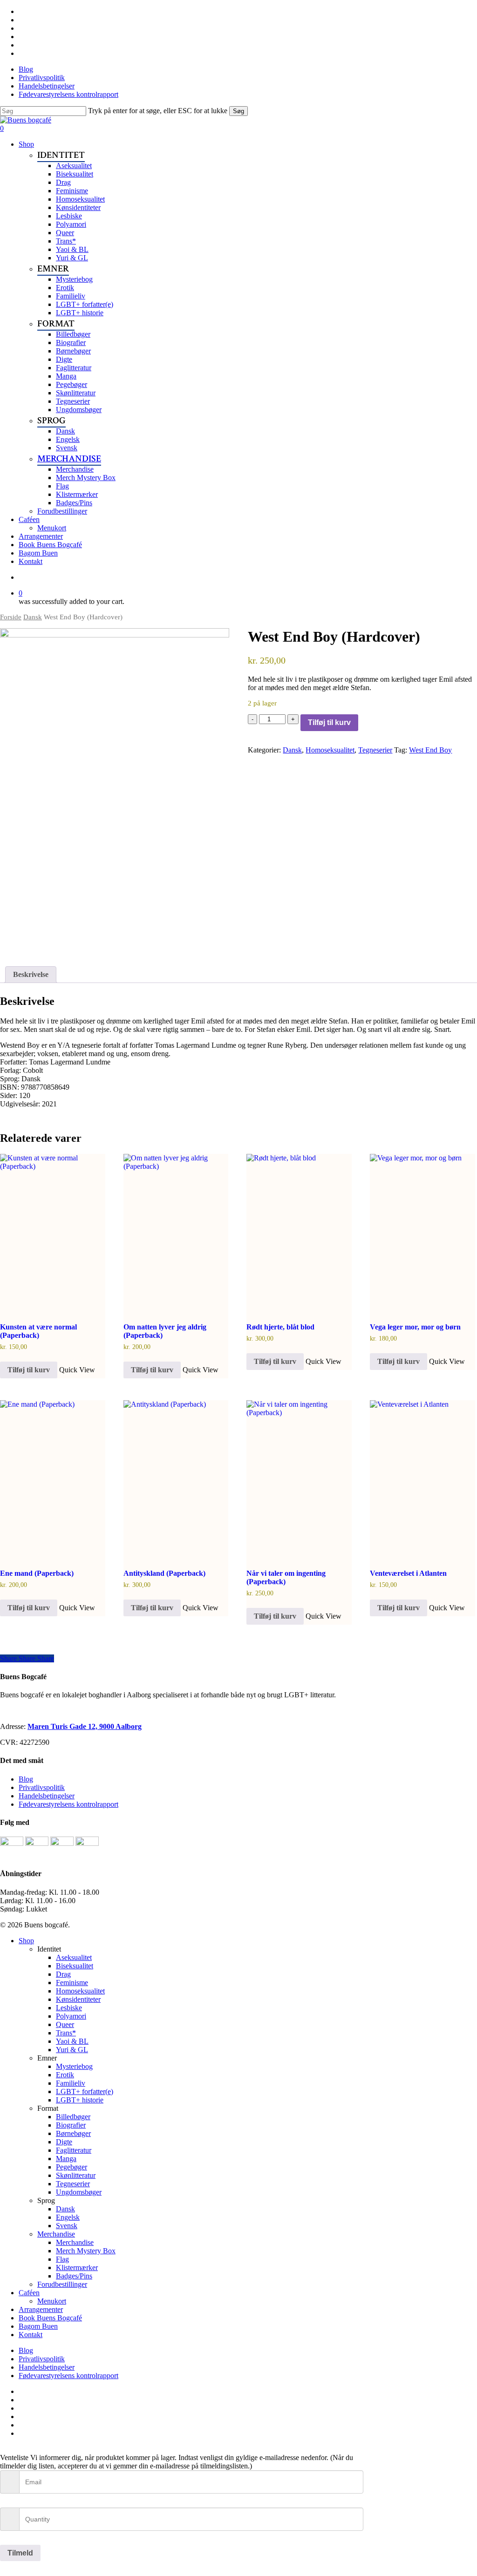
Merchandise (56, 2234)
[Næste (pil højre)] (461, 1288)
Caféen (29, 2293)
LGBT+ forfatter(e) (85, 2091)
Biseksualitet (75, 1966)
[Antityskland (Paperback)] (176, 1479)
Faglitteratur (74, 2150)
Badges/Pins (74, 2276)
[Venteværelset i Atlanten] (422, 1479)
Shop (26, 1941)
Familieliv (71, 2083)
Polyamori (71, 2016)
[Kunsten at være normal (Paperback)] (53, 1233)
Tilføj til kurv (329, 722)
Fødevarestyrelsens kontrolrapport (68, 1804)
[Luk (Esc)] (446, 10)
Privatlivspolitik (42, 1787)
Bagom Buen (38, 2326)
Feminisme (72, 1983)
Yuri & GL (72, 2050)
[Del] (426, 10)
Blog (26, 1779)
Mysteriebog (74, 2066)
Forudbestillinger (62, 2284)
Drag (63, 1974)
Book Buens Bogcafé (50, 2318)
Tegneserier (375, 750)
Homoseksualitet (330, 750)
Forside (11, 617)
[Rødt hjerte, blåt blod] (299, 1233)
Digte (64, 2142)
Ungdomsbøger (79, 2192)
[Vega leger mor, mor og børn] (422, 1233)
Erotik (65, 2075)
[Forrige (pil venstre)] (16, 1288)
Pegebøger (72, 2167)
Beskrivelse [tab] (31, 974)
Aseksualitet (74, 1957)
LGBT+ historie (80, 2100)
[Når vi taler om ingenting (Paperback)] (299, 1479)
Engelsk (68, 2217)
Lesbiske (69, 2008)
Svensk (67, 2226)
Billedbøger (73, 2117)
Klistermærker (77, 2268)
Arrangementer (41, 2309)
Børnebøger (73, 2133)
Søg (238, 111)
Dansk (33, 617)
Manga (66, 2159)
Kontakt (31, 2335)
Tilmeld (20, 2553)
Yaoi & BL (72, 2041)
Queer (65, 2024)
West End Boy (430, 750)
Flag (62, 2259)
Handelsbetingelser (47, 1796)
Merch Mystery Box (86, 2251)
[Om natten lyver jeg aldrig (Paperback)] (176, 1233)
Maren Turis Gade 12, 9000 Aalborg (85, 1726)
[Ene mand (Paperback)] (53, 1479)
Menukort (52, 2301)
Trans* (66, 2033)
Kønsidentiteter (78, 1999)
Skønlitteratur (76, 2175)
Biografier (71, 2125)
